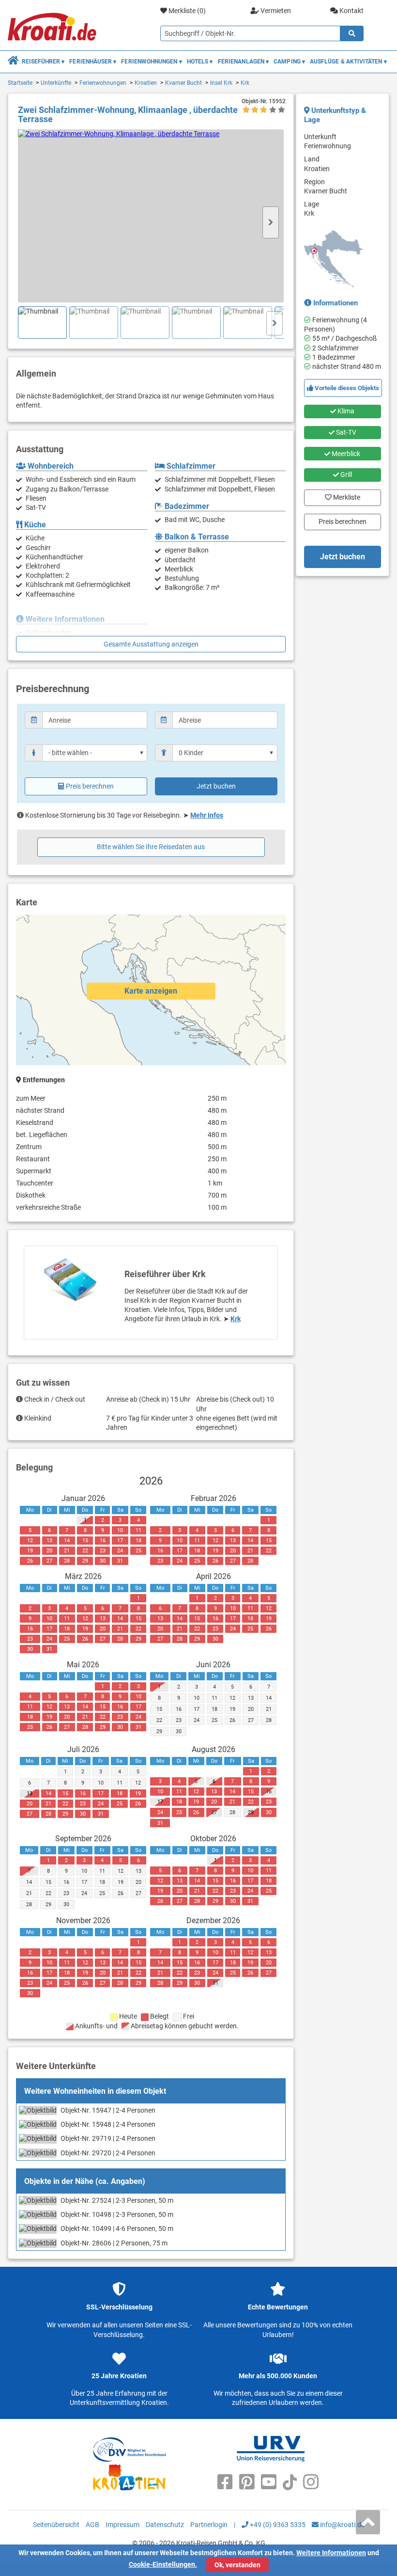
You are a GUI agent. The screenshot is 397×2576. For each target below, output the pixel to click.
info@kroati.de (342, 2525)
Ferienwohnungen (103, 83)
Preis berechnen (90, 786)
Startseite (20, 83)
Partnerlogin (209, 2525)
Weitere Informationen (331, 2553)
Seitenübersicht (56, 2525)
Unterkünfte (56, 83)
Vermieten (275, 11)
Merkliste (344, 495)
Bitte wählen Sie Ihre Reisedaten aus (151, 847)
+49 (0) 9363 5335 (277, 2525)
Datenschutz (165, 2525)
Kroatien (146, 83)
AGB (92, 2525)
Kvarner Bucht (183, 83)
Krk (245, 83)
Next (271, 222)
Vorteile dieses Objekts (346, 388)
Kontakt (351, 11)
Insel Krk (221, 83)
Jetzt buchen (216, 786)
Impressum (122, 2525)
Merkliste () (186, 11)
